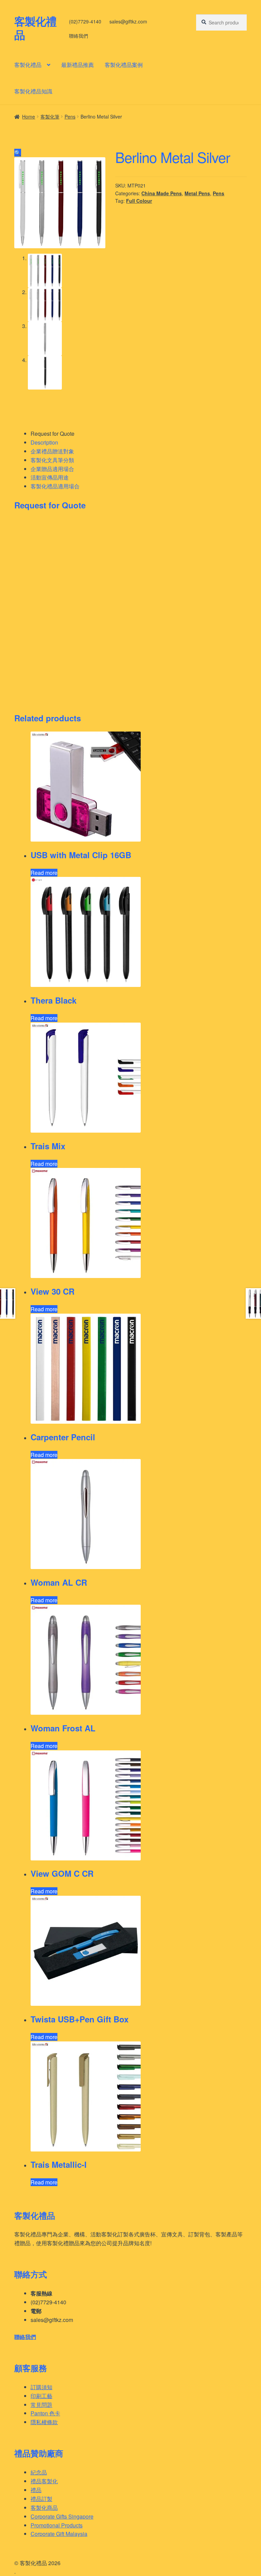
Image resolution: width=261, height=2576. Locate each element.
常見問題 (41, 2405)
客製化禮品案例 (124, 65)
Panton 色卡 (45, 2413)
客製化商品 (44, 2508)
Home (29, 116)
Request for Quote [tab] (53, 434)
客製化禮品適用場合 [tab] (55, 486)
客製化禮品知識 (33, 91)
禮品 (36, 2490)
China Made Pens (162, 193)
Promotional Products (57, 2525)
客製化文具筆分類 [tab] (52, 460)
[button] (18, 153)
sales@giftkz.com (128, 21)
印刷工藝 (41, 2396)
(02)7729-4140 (85, 21)
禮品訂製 (41, 2499)
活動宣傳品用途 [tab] (50, 477)
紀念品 (39, 2472)
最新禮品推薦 (77, 65)
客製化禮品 (35, 28)
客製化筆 (50, 116)
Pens (70, 116)
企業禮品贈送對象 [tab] (52, 451)
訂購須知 (41, 2387)
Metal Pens (197, 193)
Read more (44, 873)
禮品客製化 (44, 2481)
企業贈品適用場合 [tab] (52, 469)
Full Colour (139, 201)
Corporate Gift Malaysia (59, 2534)
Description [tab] (44, 442)
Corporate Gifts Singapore (62, 2516)
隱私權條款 (44, 2422)
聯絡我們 (79, 36)
